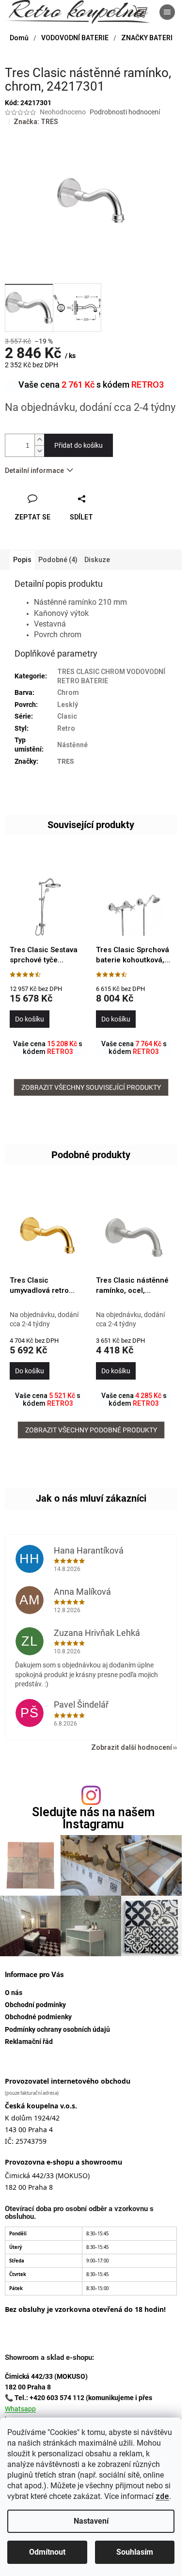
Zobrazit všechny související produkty (91, 1087)
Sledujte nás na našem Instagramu (93, 1818)
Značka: (36, 122)
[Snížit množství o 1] (39, 451)
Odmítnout (47, 2552)
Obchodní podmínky (35, 2005)
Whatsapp (20, 2409)
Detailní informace (34, 471)
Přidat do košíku (79, 445)
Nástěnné (72, 745)
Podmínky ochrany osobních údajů (57, 2029)
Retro (66, 728)
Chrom (68, 692)
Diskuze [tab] (97, 560)
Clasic (67, 716)
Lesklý (68, 705)
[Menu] (167, 12)
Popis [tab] (22, 560)
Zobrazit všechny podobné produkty (91, 1430)
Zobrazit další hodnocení (132, 1747)
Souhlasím (135, 2552)
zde (162, 2496)
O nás (14, 1993)
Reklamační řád (29, 2042)
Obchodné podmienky (38, 2017)
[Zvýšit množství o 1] (39, 440)
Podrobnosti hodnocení (125, 112)
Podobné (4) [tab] (58, 560)
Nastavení (91, 2521)
